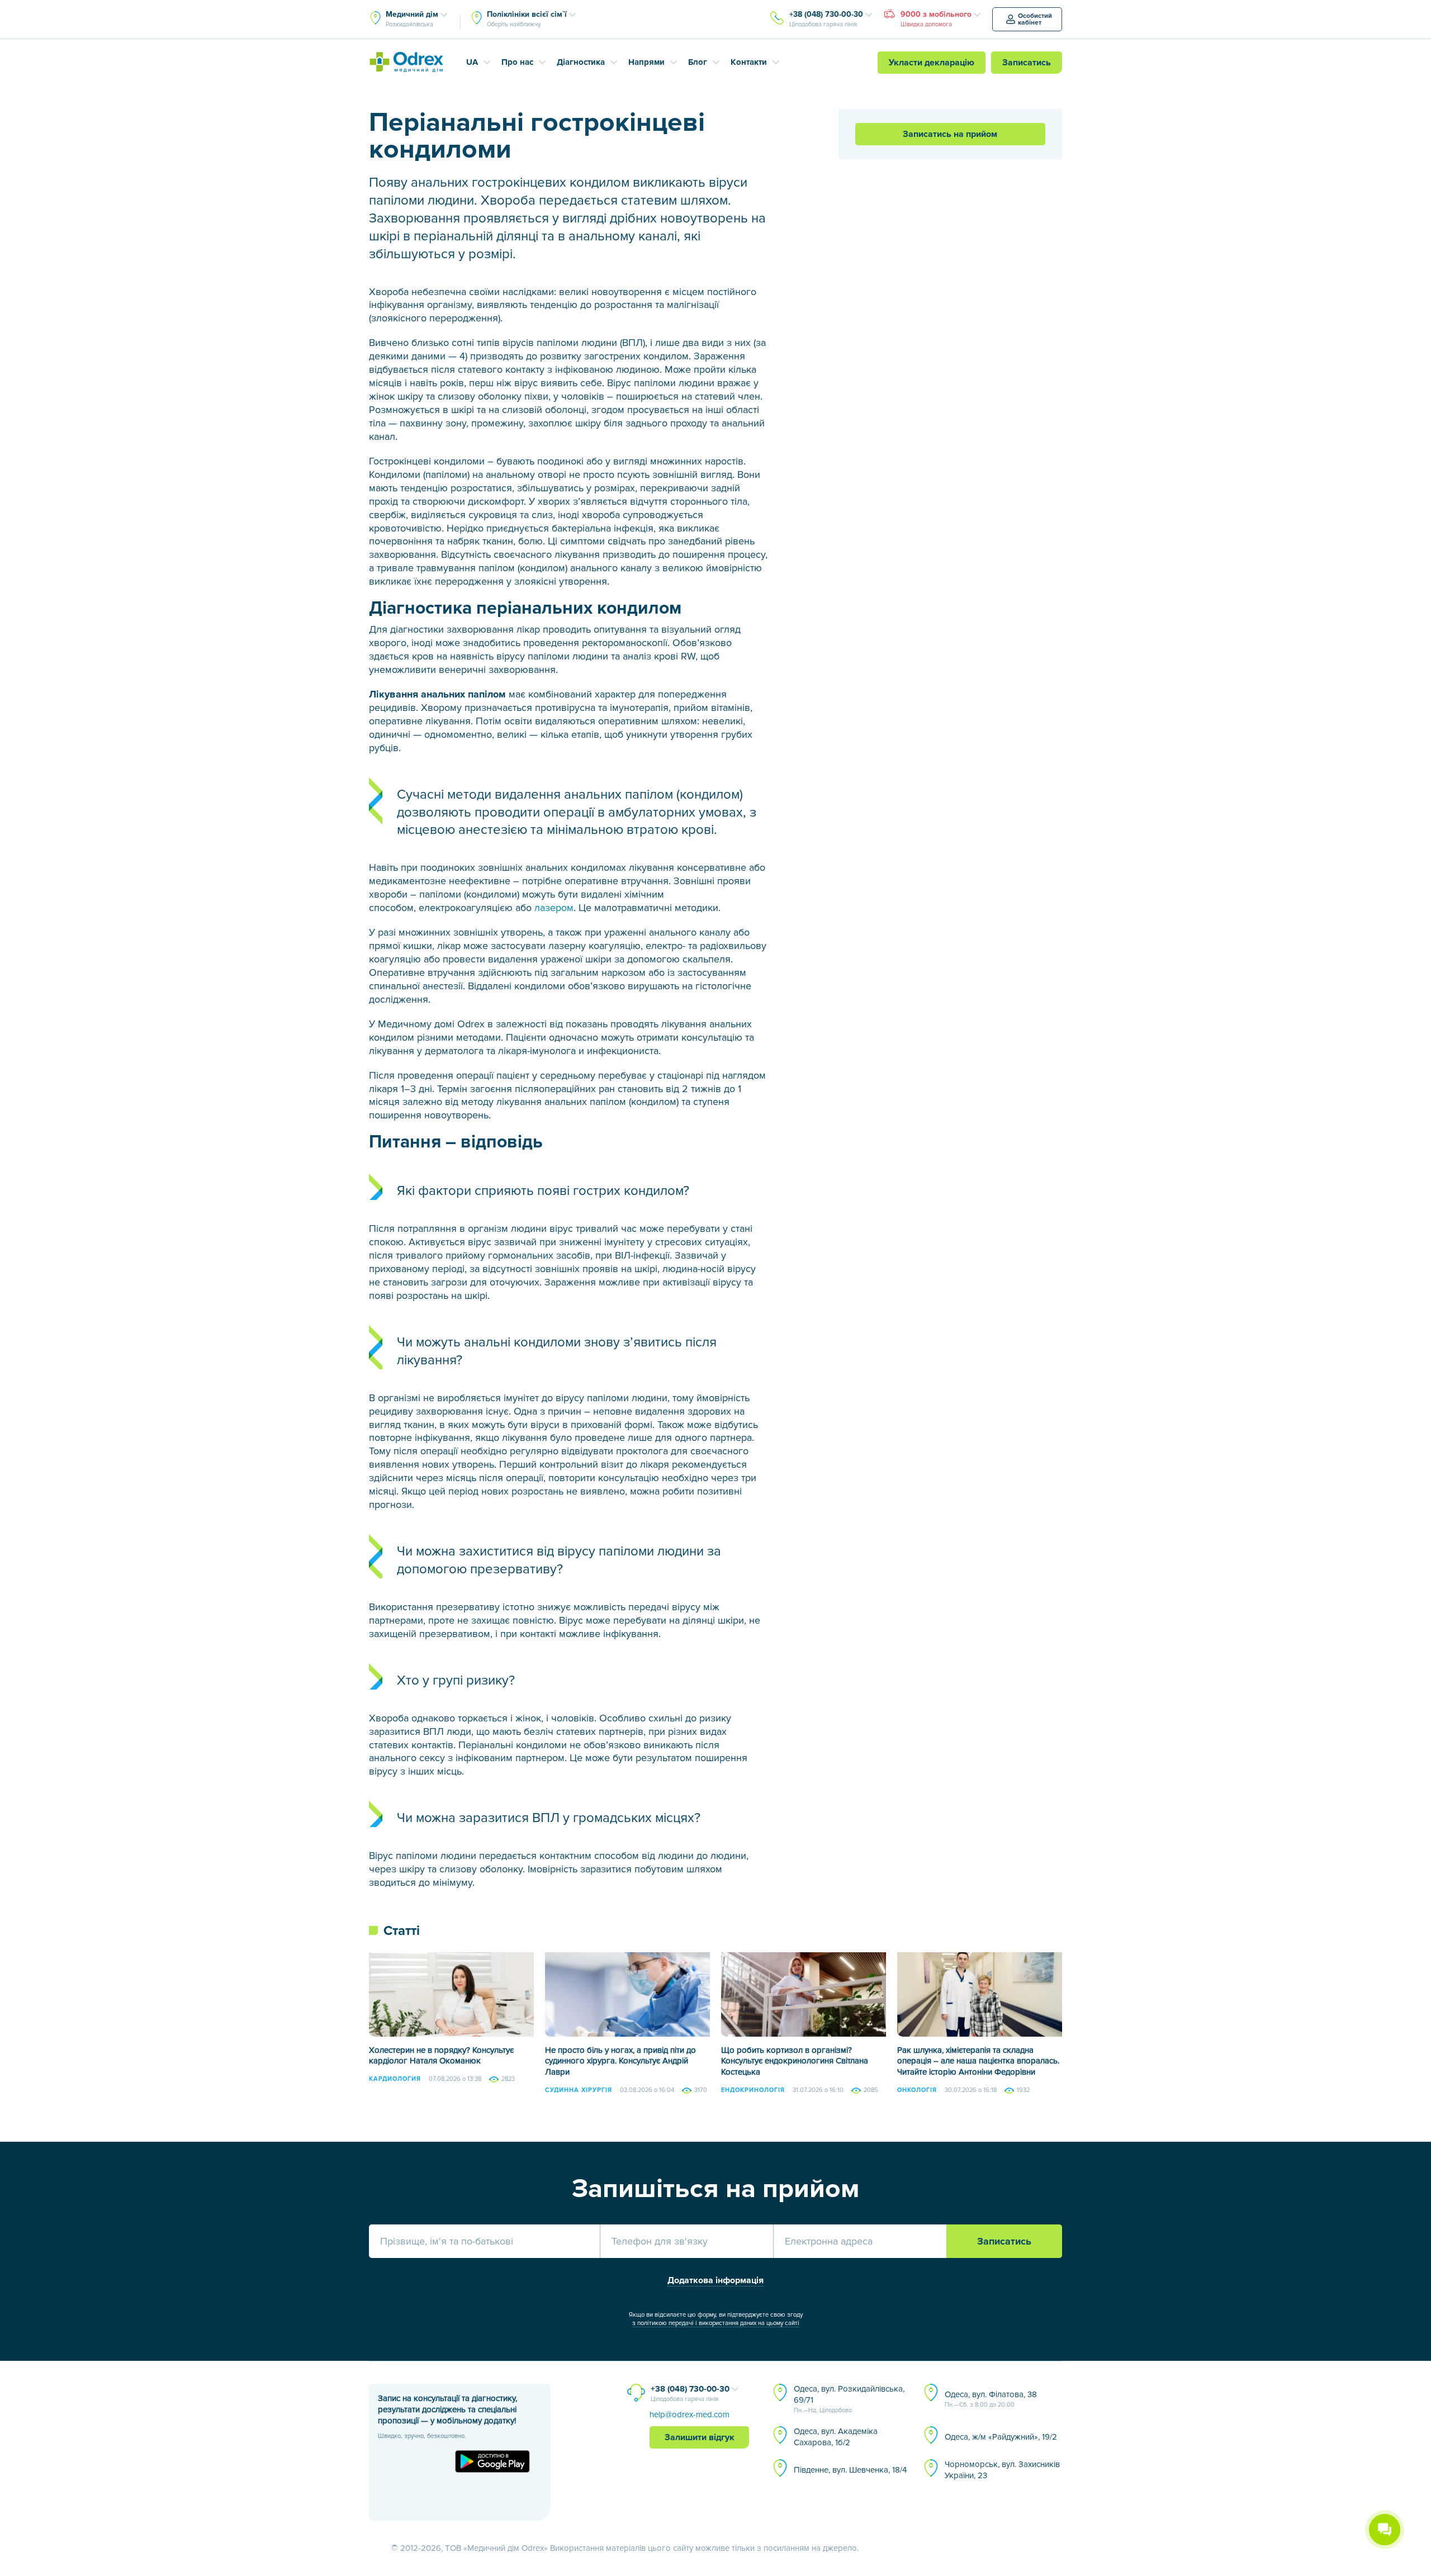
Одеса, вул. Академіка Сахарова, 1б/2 (836, 2437)
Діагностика (581, 62)
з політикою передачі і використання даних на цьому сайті (716, 2323)
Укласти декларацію (932, 63)
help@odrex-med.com (690, 2414)
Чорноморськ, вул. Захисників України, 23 (1002, 2470)
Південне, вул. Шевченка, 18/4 (850, 2470)
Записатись (1027, 63)
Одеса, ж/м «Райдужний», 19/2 (1001, 2437)
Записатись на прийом (950, 134)
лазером (554, 908)
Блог (698, 62)
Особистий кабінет (1035, 19)
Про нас (517, 62)
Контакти (749, 62)
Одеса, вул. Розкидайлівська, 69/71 (849, 2399)
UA (472, 62)
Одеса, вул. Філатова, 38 (991, 2399)
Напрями (646, 62)
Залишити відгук (700, 2437)
